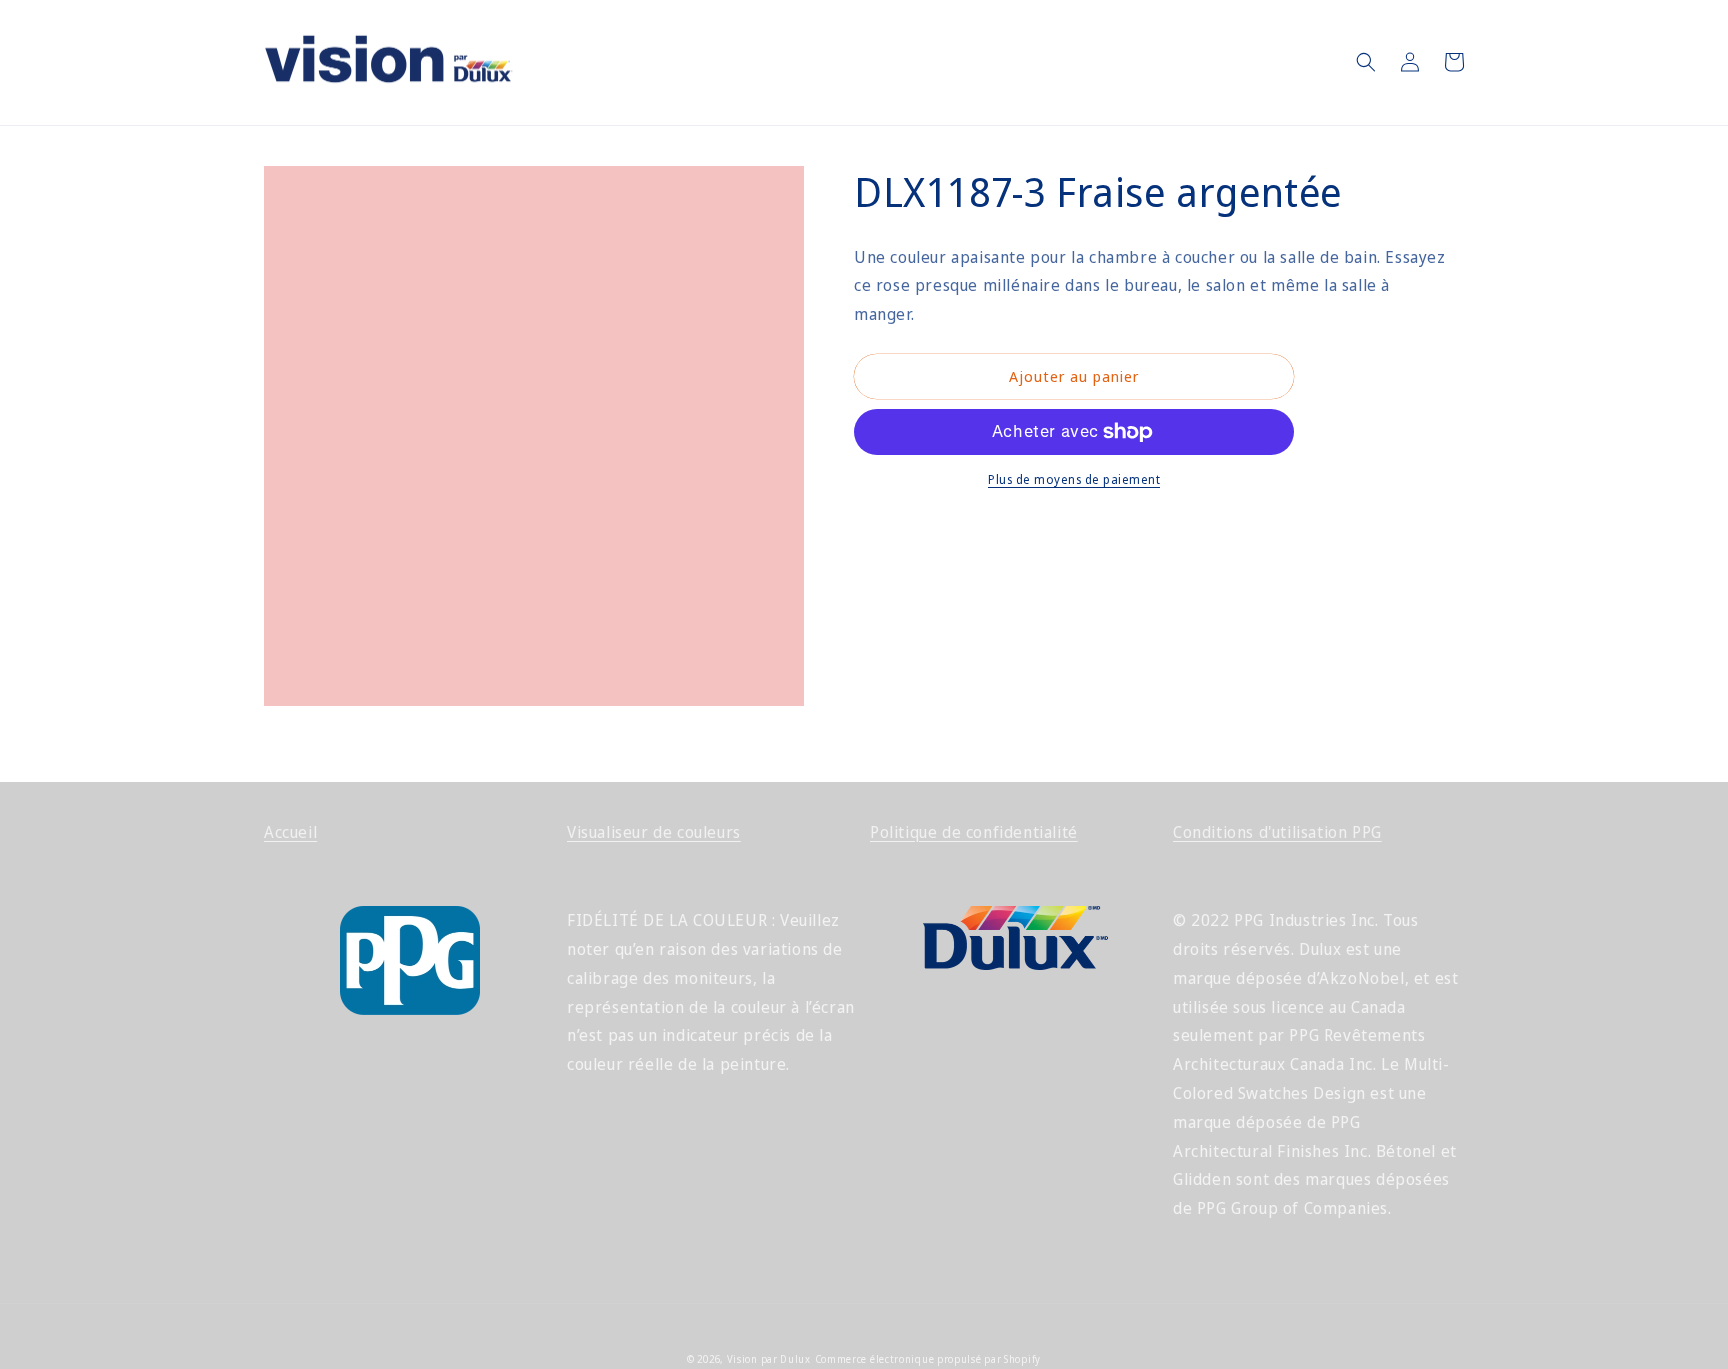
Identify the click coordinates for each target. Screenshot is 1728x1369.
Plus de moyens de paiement (1074, 479)
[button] (1366, 62)
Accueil (290, 832)
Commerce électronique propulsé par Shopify (928, 1359)
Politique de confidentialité (974, 832)
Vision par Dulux (769, 1359)
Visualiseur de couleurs (654, 832)
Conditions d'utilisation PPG (1277, 832)
